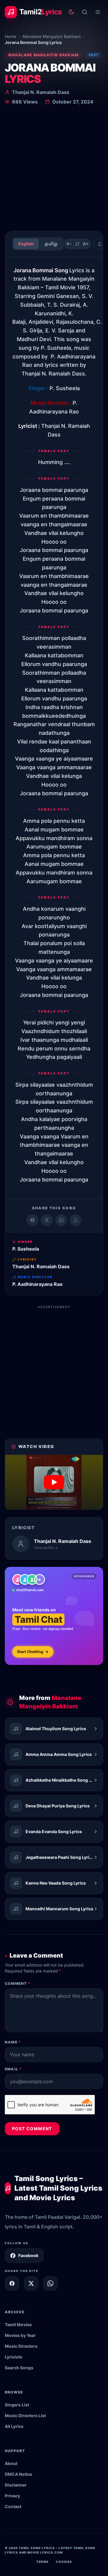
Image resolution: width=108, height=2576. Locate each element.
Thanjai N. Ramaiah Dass (41, 92)
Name (13, 2042)
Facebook (28, 2255)
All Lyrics (14, 2426)
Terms (42, 2562)
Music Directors (21, 2346)
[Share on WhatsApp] (61, 1220)
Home (10, 36)
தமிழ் (51, 244)
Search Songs (19, 2368)
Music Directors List (25, 2415)
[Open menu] (98, 12)
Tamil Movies (18, 2325)
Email (13, 2069)
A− (69, 244)
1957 (93, 55)
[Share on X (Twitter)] (47, 1220)
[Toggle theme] (71, 12)
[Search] (85, 12)
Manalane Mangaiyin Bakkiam (52, 36)
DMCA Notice (18, 2474)
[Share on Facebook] (32, 1220)
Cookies (64, 2562)
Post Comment (32, 2129)
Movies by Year (20, 2335)
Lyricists (13, 2357)
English (26, 244)
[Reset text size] (77, 244)
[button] (54, 1482)
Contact (13, 2506)
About (11, 2463)
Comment (18, 1983)
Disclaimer (16, 2485)
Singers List (17, 2405)
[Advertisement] (54, 169)
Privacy (12, 2496)
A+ (86, 244)
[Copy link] (76, 1220)
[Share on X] (31, 2283)
